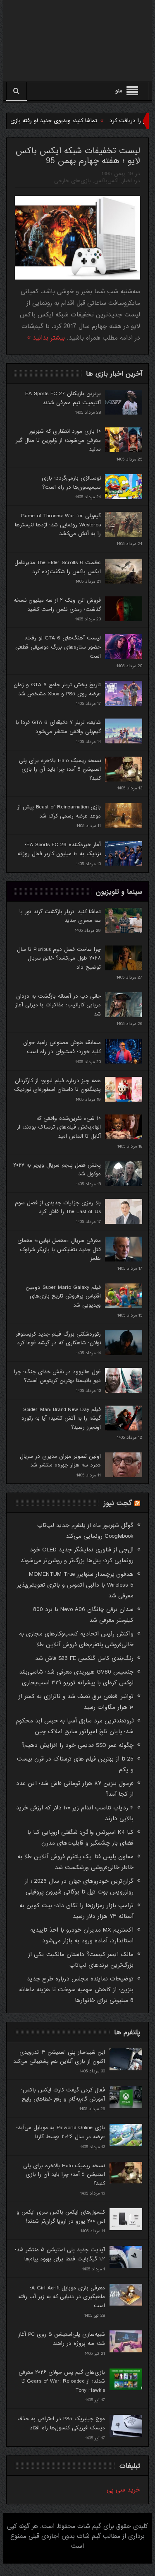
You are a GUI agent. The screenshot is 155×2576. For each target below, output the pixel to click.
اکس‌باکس (106, 181)
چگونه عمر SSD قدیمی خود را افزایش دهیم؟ (77, 1745)
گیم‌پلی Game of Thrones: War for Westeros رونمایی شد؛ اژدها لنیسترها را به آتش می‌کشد (58, 525)
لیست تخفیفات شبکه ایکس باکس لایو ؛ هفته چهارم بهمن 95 (78, 156)
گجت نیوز (118, 1503)
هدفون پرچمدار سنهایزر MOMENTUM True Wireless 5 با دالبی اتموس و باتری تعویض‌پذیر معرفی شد (75, 1585)
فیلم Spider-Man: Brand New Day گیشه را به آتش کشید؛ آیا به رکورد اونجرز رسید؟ (61, 1418)
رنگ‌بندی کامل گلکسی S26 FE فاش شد (84, 1658)
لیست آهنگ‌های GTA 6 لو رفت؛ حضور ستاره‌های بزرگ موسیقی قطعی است (58, 647)
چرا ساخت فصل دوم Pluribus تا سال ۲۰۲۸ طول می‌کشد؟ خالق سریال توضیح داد (59, 958)
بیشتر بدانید (48, 338)
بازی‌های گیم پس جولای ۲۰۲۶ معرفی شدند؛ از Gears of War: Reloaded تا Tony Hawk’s (62, 2381)
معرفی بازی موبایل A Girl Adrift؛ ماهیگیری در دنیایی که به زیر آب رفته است (62, 2297)
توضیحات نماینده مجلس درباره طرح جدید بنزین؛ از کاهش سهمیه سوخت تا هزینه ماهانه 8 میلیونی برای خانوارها (76, 1990)
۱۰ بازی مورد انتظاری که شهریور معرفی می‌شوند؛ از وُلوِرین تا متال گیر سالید (58, 440)
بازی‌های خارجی (73, 181)
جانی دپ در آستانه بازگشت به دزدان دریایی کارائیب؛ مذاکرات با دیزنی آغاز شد (58, 1005)
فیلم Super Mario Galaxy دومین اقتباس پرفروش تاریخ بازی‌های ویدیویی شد (63, 1296)
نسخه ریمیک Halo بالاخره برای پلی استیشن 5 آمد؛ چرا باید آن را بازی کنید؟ (60, 769)
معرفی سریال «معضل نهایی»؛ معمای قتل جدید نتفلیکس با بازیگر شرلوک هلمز (59, 1249)
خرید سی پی (123, 2490)
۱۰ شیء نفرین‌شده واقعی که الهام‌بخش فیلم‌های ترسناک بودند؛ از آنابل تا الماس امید (59, 1127)
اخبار (127, 181)
